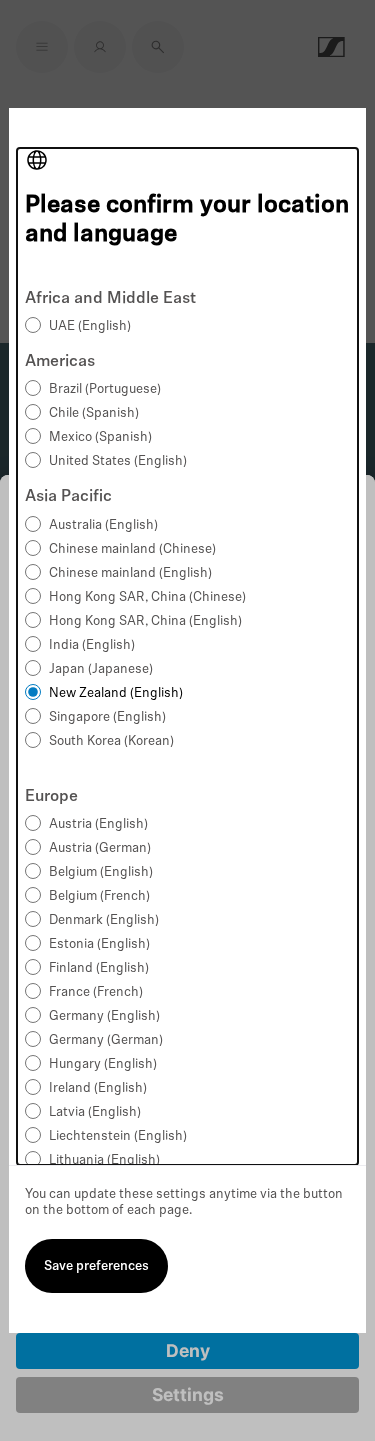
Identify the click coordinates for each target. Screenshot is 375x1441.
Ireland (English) (98, 1088)
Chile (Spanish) (94, 413)
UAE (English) (90, 326)
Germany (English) (104, 1016)
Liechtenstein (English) (118, 1136)
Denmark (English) (104, 920)
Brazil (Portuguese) (105, 389)
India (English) (92, 645)
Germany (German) (106, 1040)
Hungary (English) (103, 1064)
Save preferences (96, 1266)
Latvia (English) (95, 1112)
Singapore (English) (107, 717)
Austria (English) (98, 824)
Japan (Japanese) (101, 669)
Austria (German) (100, 848)
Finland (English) (99, 968)
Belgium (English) (101, 872)
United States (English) (118, 461)
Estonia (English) (99, 944)
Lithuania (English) (104, 1160)
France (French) (96, 992)
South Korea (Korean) (111, 741)
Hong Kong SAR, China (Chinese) (147, 597)
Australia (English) (103, 525)
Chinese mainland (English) (130, 573)
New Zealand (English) (116, 693)
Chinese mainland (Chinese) (132, 549)
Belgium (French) (99, 896)
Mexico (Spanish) (100, 437)
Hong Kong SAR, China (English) (145, 621)
